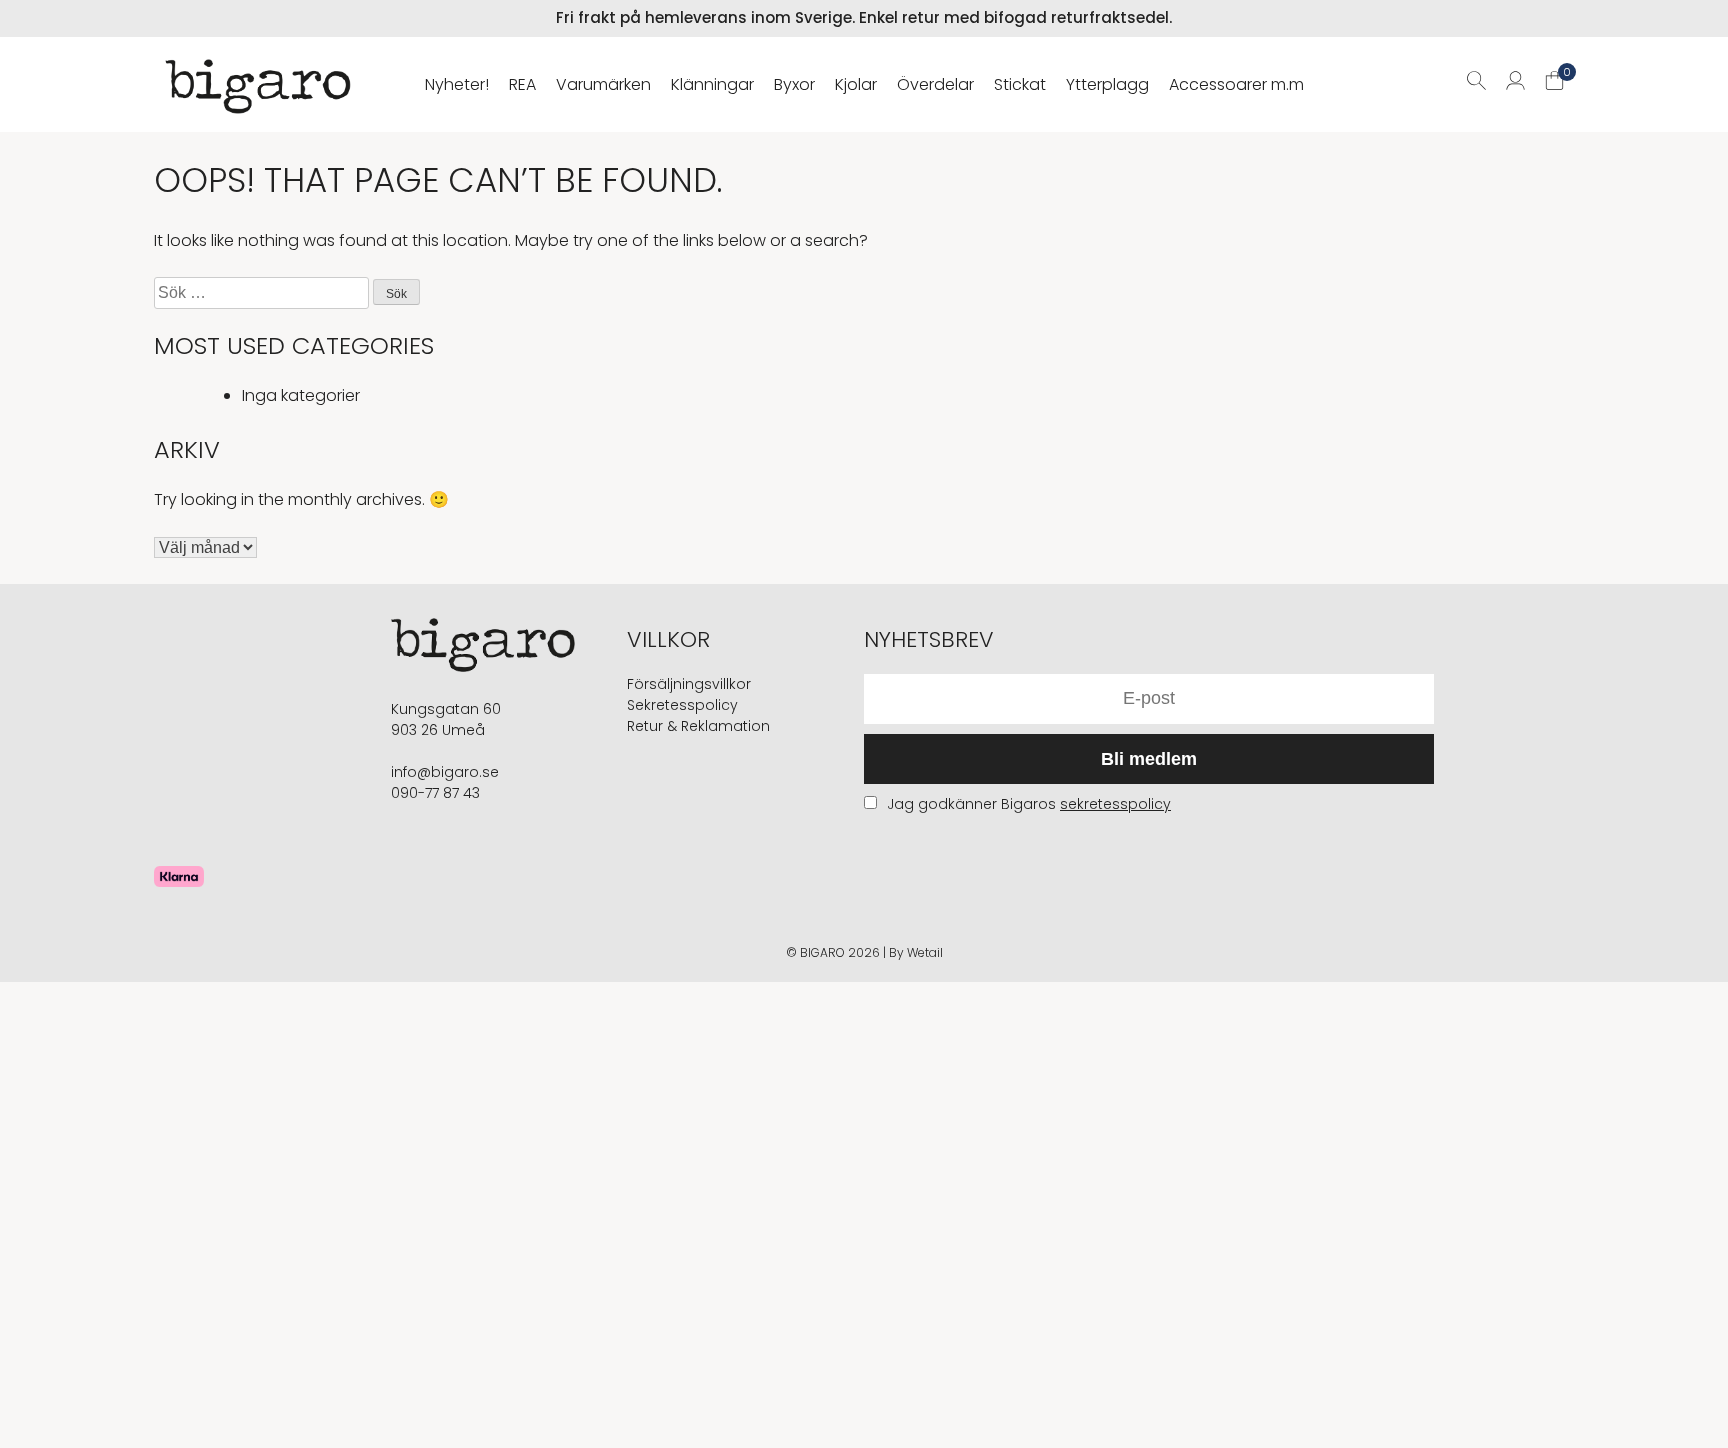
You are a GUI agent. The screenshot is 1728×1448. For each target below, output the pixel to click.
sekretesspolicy (1115, 804)
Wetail (925, 952)
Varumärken (603, 84)
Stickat (1020, 84)
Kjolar (856, 84)
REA (522, 84)
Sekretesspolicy (682, 705)
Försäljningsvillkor (689, 684)
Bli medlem (1149, 759)
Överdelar (935, 84)
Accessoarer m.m (1236, 84)
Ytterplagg (1107, 84)
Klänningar (712, 84)
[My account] (1515, 84)
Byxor (794, 84)
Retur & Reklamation (698, 726)
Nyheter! (457, 84)
